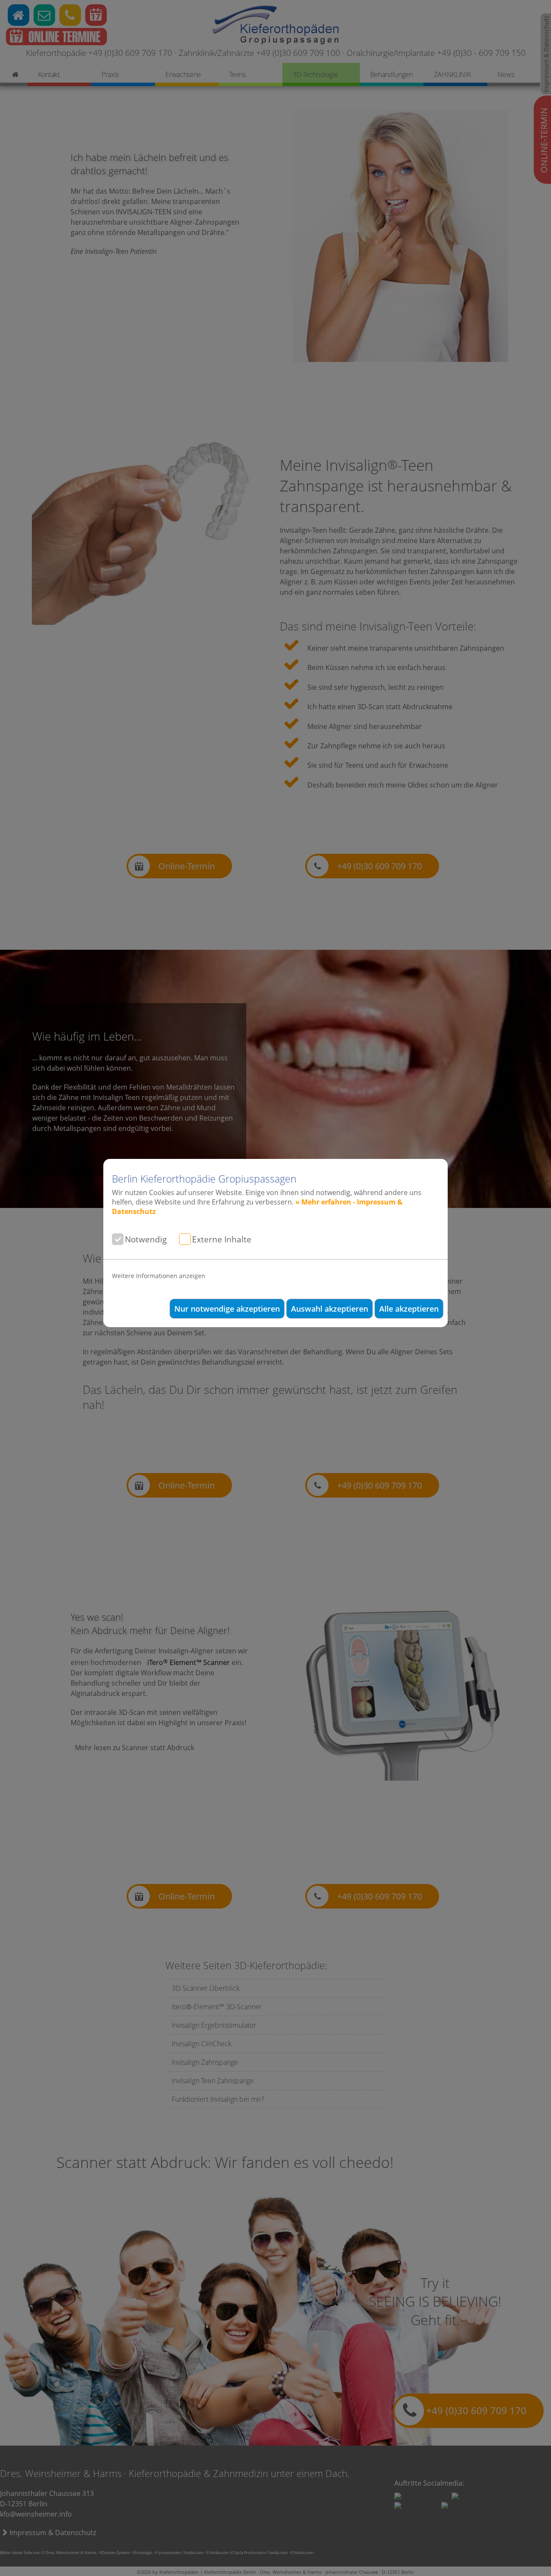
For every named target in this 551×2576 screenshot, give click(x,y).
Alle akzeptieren (409, 1309)
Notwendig (146, 1239)
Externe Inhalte (222, 1239)
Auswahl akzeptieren (330, 1309)
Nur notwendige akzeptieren (227, 1309)
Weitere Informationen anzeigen (159, 1276)
